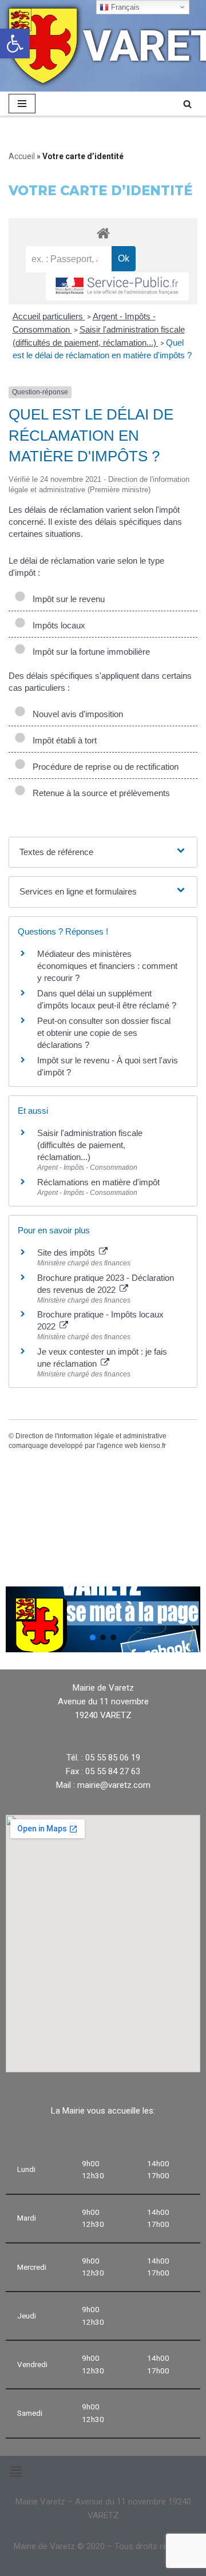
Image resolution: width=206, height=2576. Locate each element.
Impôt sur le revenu (66, 599)
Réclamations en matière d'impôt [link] (98, 1182)
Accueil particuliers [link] (49, 316)
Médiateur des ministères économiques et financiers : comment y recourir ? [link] (107, 966)
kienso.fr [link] (153, 1446)
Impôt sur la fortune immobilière (89, 652)
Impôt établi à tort (62, 740)
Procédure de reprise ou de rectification (103, 767)
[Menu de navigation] (22, 104)
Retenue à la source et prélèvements (99, 793)
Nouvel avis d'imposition (76, 714)
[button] (93, 1637)
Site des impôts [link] (67, 1253)
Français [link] (124, 7)
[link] (15, 43)
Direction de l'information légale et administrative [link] (91, 1436)
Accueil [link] (22, 156)
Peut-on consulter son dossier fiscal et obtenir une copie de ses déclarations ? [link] (104, 1033)
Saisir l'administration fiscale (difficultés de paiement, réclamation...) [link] (90, 1145)
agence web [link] (119, 1446)
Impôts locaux (57, 625)
